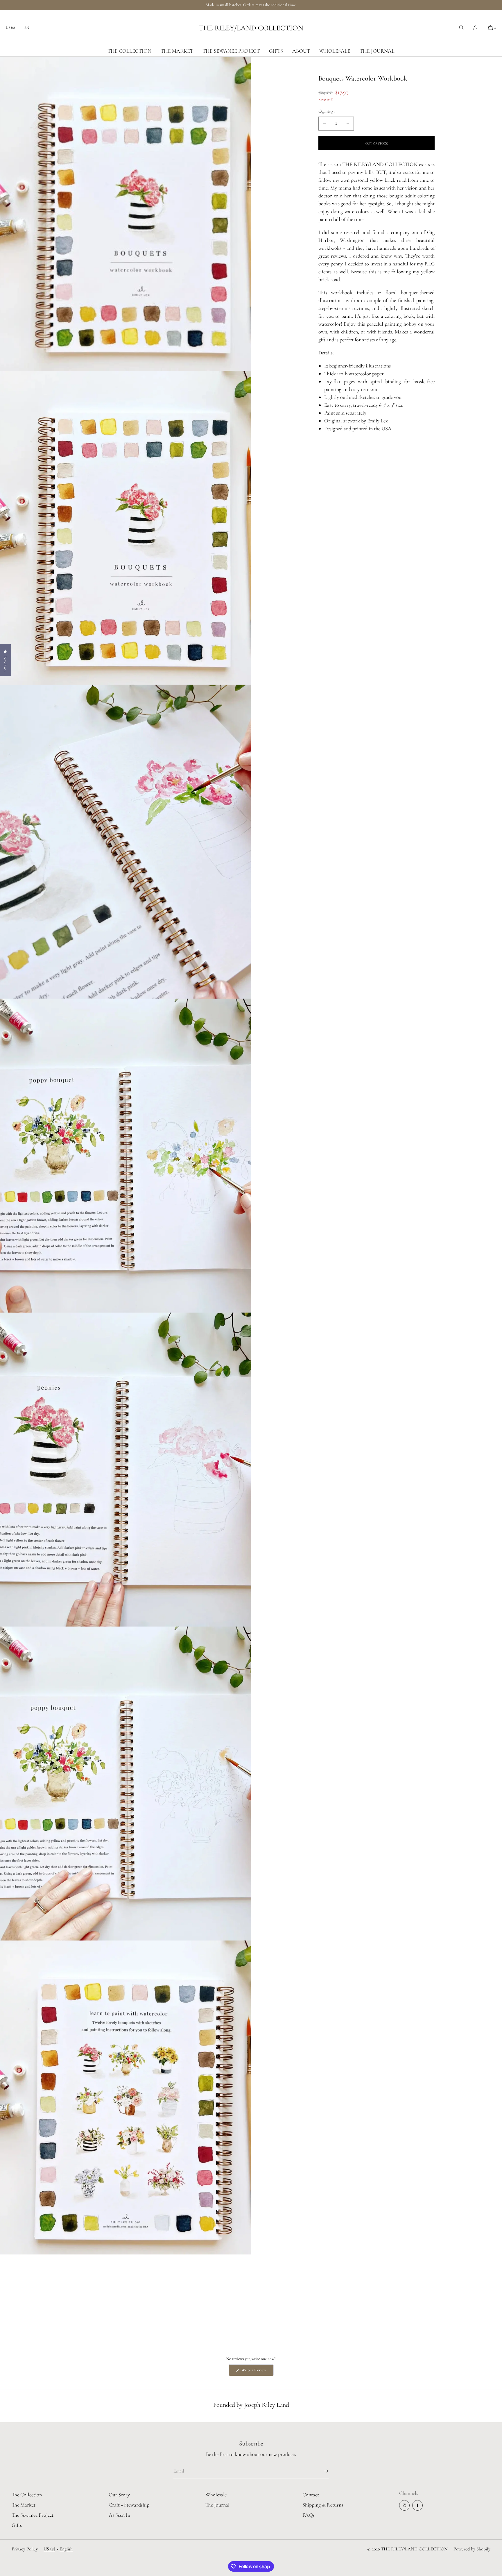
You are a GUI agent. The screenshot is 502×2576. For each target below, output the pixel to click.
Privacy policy (25, 2549)
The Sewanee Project (231, 51)
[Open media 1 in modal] (125, 214)
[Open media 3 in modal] (125, 842)
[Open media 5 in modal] (125, 1470)
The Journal (377, 51)
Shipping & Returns (323, 2505)
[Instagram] (404, 2505)
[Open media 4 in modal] (125, 1156)
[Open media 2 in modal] (125, 528)
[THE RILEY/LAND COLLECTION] (251, 28)
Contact (311, 2495)
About (301, 51)
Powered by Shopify (472, 2549)
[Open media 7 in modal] (125, 2097)
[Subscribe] (321, 2471)
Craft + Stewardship (129, 2505)
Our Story (119, 2495)
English (66, 2549)
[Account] (475, 28)
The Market (177, 51)
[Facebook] (417, 2505)
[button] (461, 28)
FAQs (309, 2515)
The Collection (129, 51)
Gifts (276, 51)
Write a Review (257, 2372)
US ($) (10, 28)
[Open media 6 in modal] (125, 1784)
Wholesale (335, 51)
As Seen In (119, 2515)
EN (27, 28)
